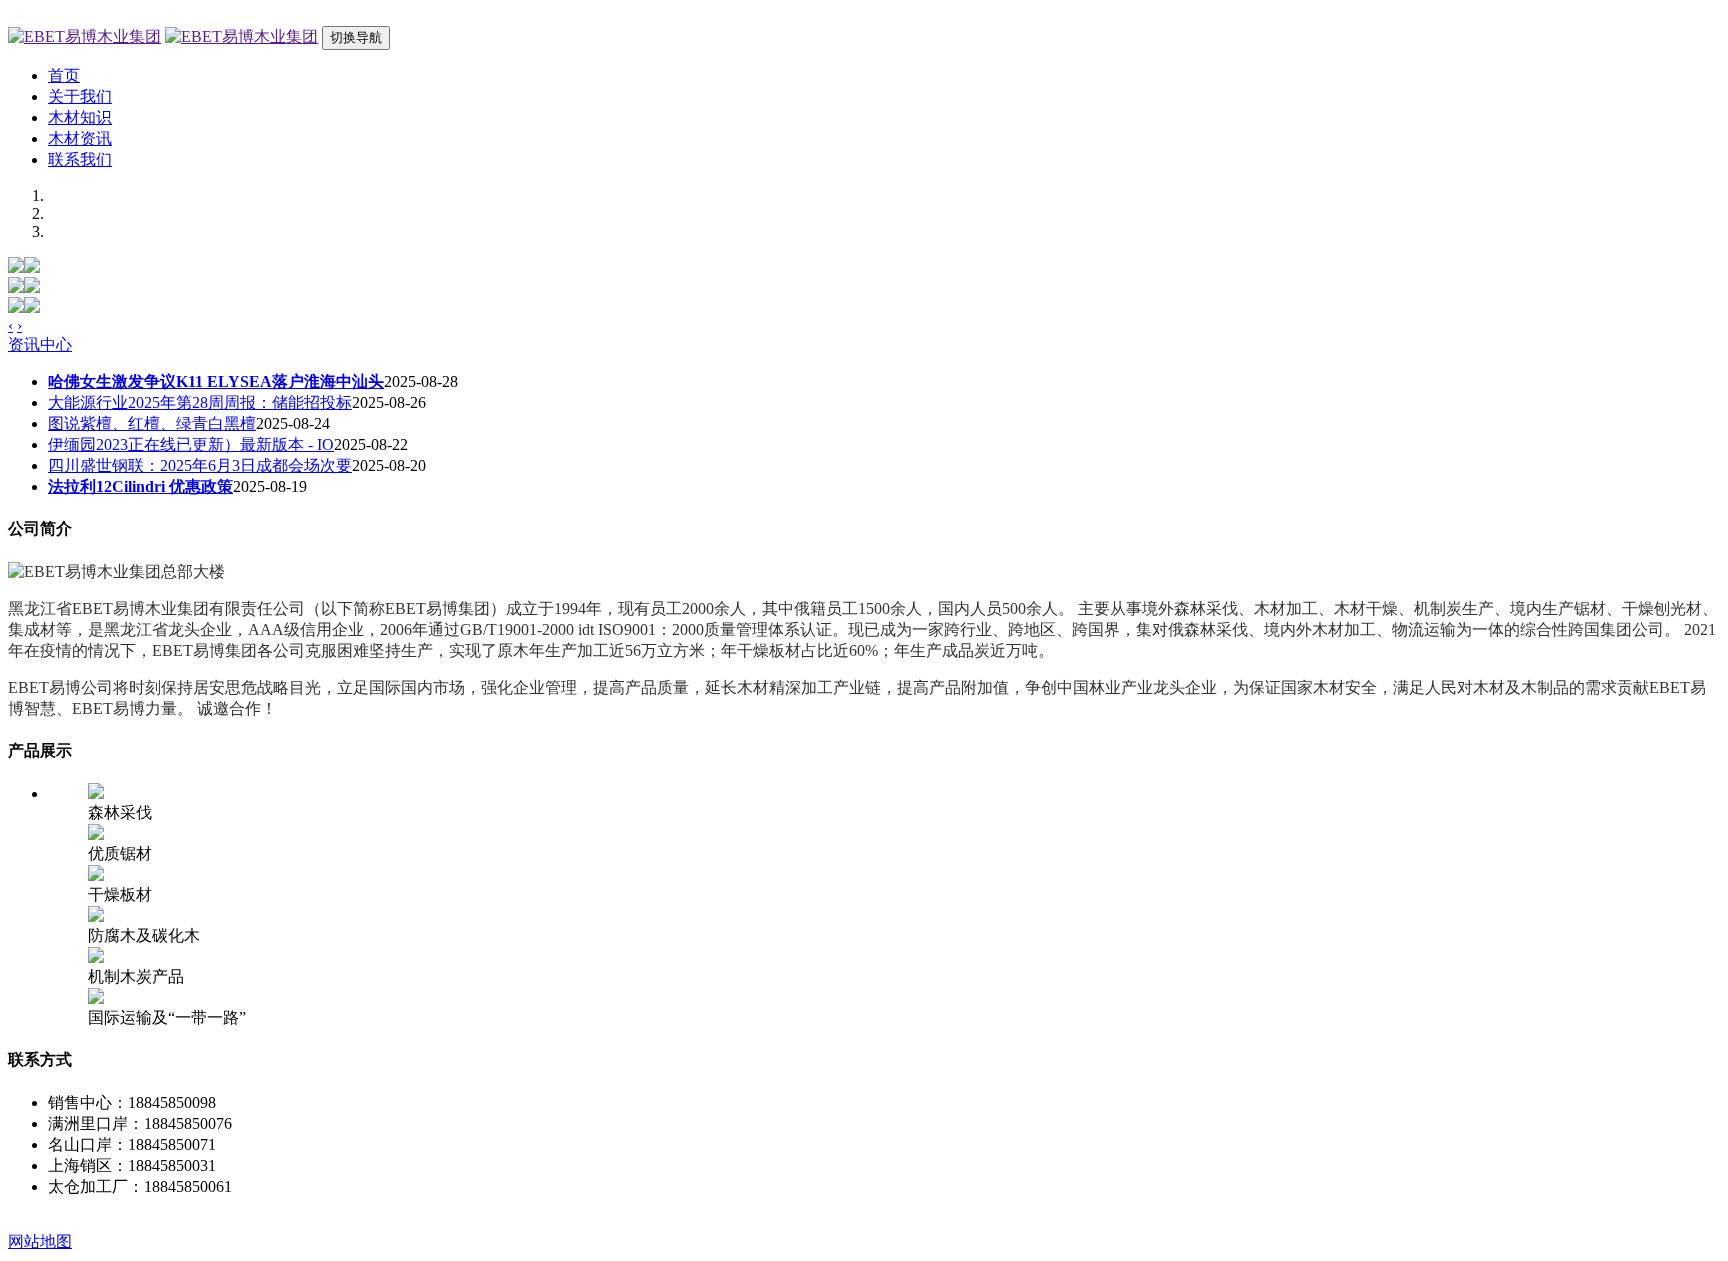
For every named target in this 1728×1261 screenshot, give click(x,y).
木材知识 (80, 117)
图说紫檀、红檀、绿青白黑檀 (152, 423)
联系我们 (80, 159)
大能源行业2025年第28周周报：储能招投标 (200, 402)
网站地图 (40, 1241)
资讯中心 (40, 344)
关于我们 (80, 96)
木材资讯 (80, 138)
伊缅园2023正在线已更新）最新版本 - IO (191, 444)
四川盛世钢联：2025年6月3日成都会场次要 (200, 465)
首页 (64, 75)
